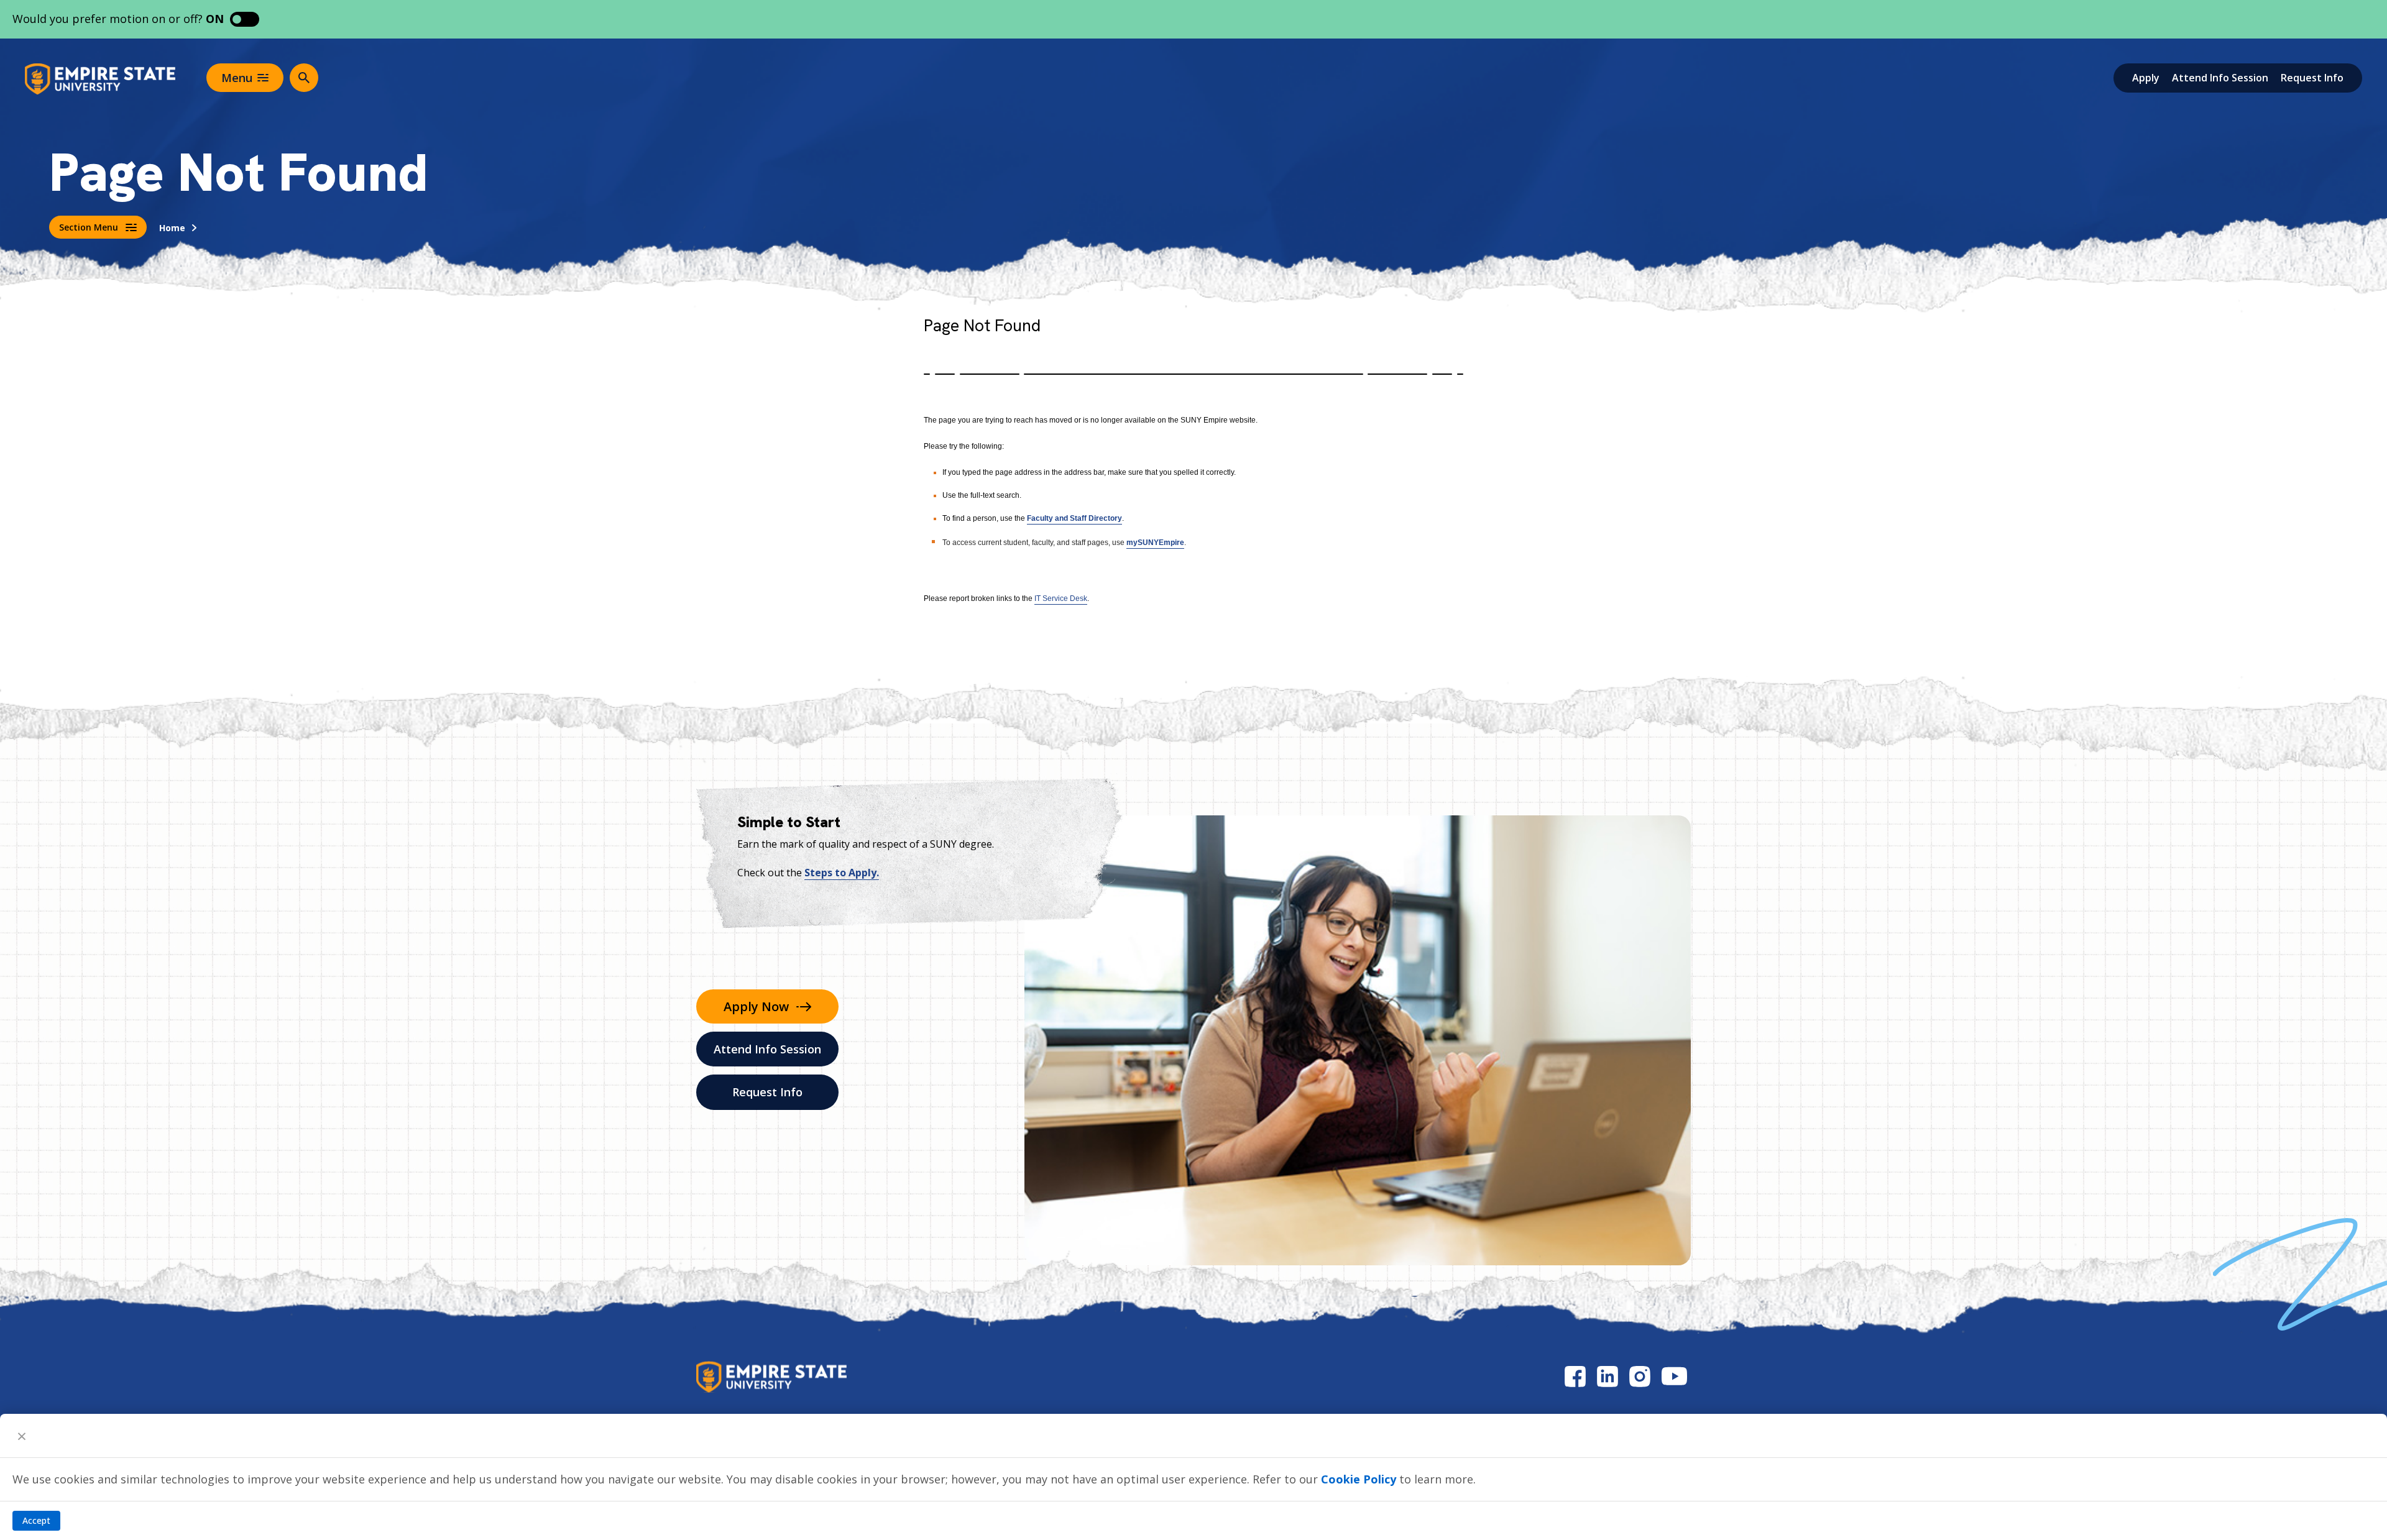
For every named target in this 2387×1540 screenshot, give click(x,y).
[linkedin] (1607, 1376)
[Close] (22, 1436)
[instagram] (1640, 1376)
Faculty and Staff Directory (1074, 518)
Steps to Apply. (842, 873)
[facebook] (1575, 1376)
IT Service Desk (1061, 598)
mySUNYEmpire (1155, 543)
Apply (2146, 78)
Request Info (2312, 78)
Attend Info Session (2220, 78)
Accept (36, 1520)
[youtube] (1674, 1376)
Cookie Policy (1359, 1479)
